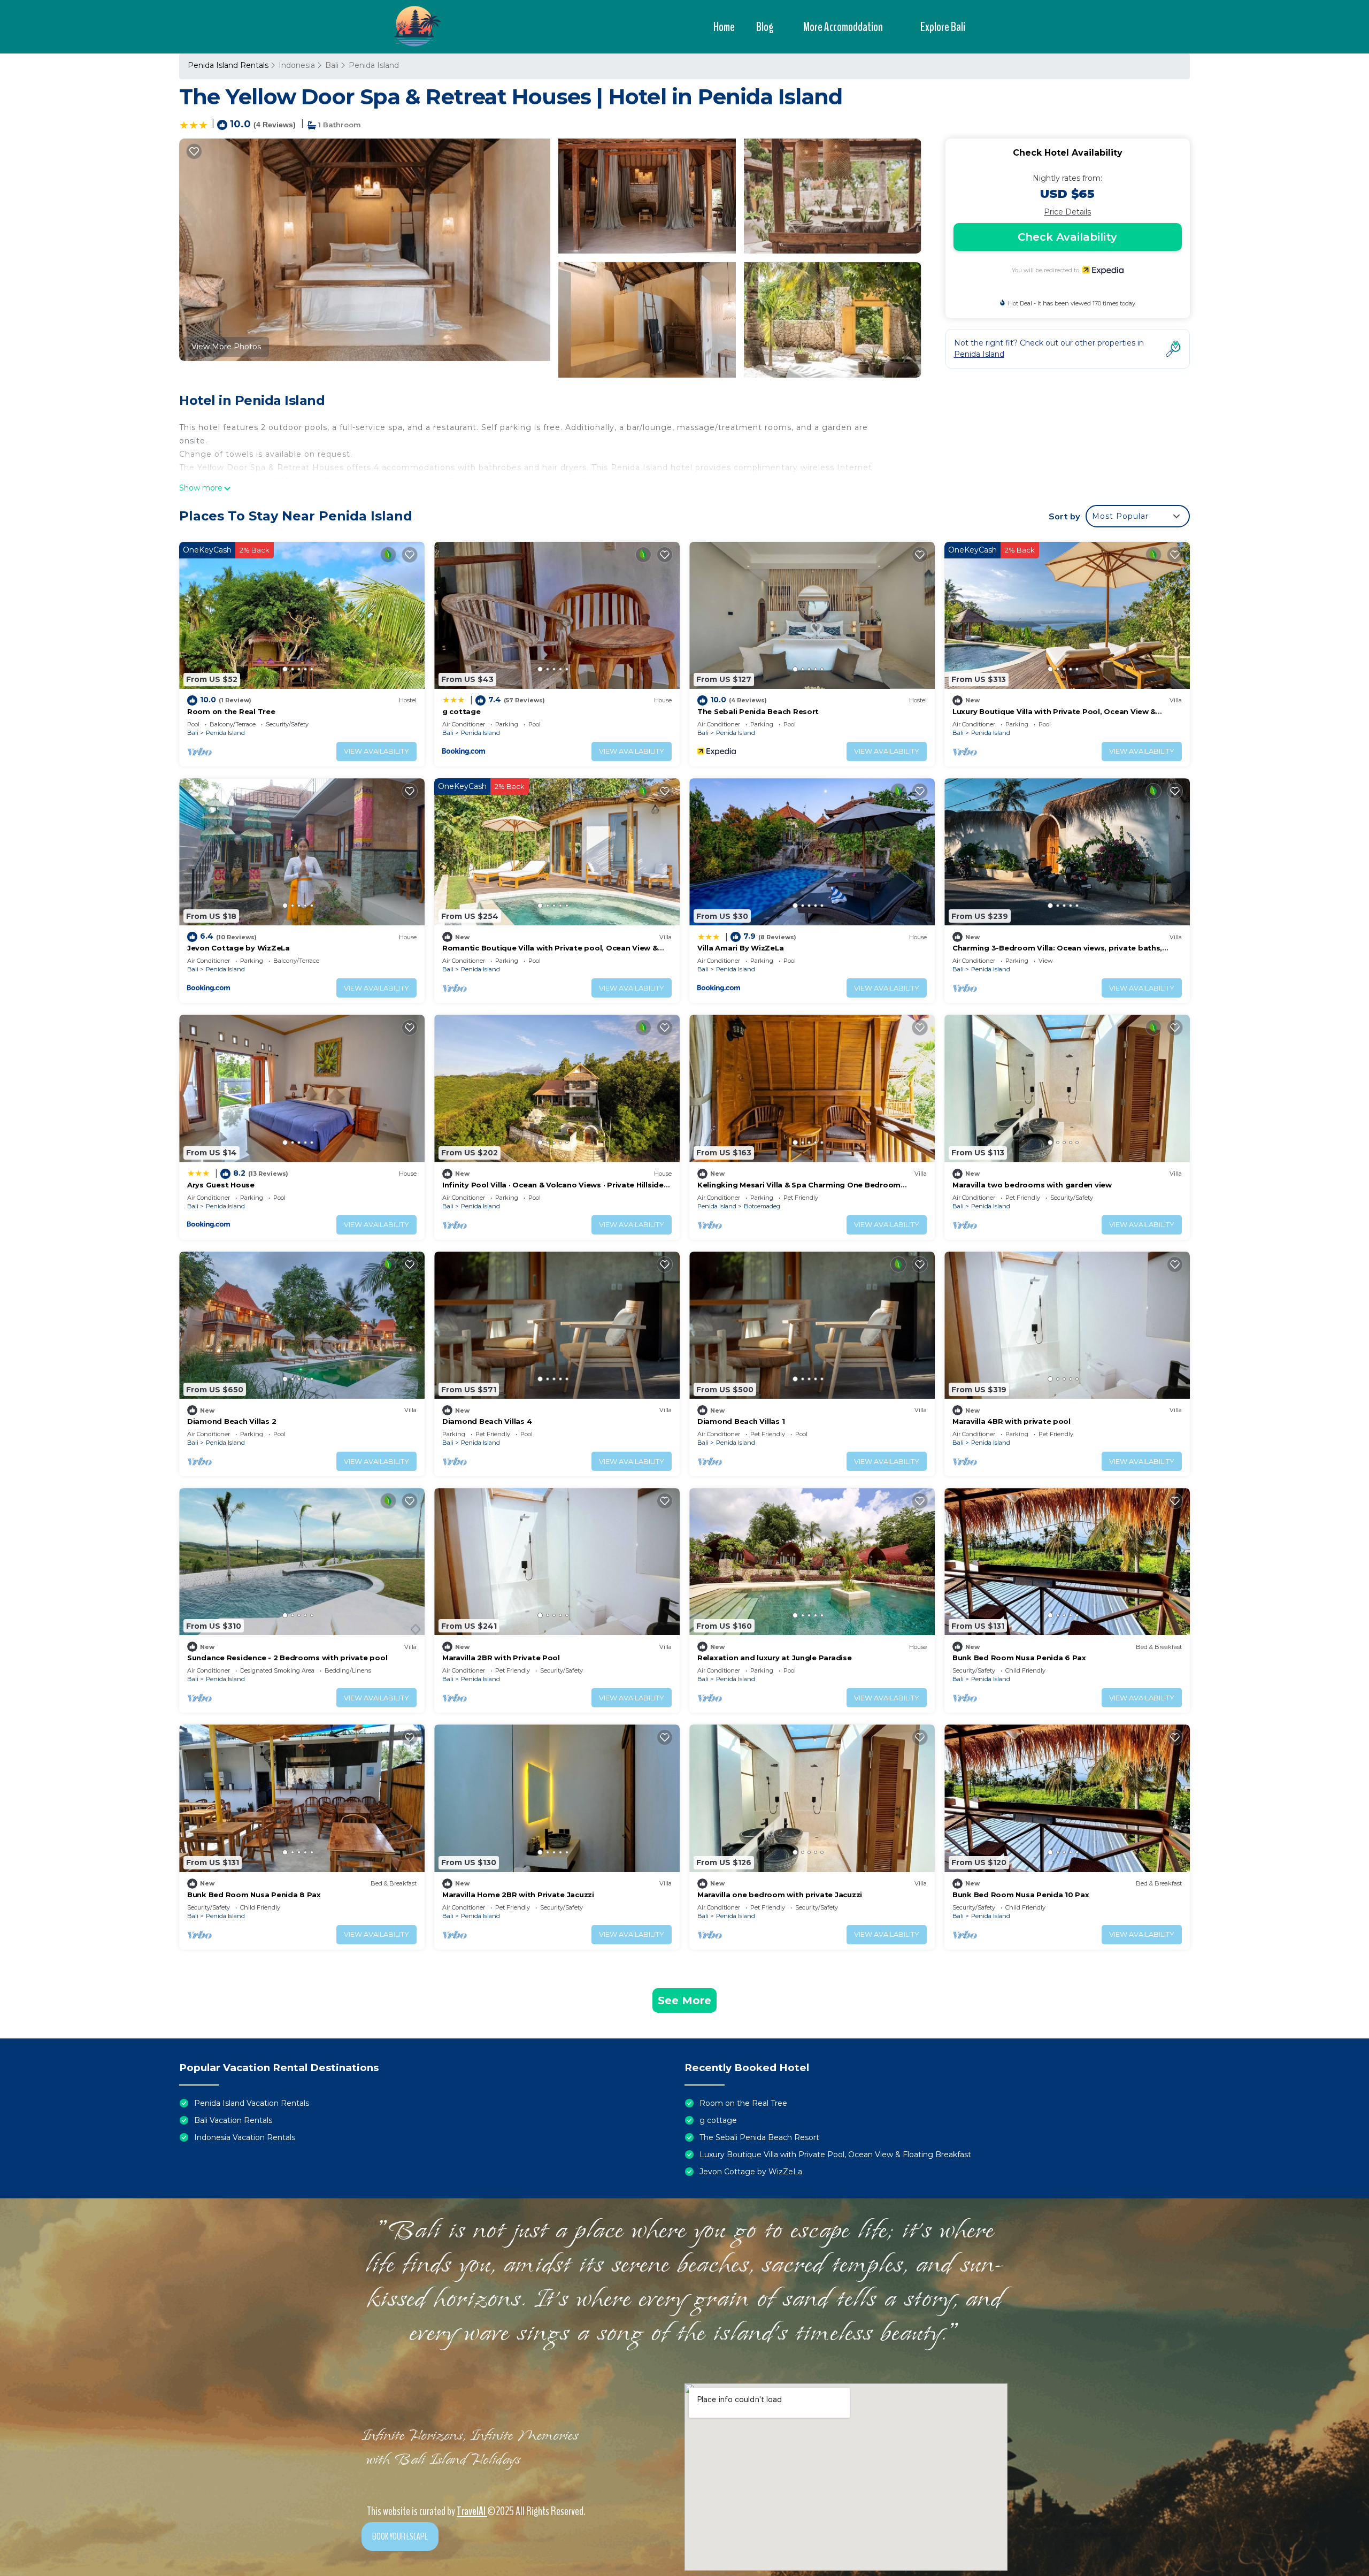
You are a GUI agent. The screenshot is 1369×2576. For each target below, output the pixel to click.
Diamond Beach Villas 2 (232, 1421)
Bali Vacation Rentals (233, 2120)
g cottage (462, 711)
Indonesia (297, 65)
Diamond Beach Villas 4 (487, 1421)
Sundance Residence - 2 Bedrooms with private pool (287, 1658)
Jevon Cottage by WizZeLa (239, 948)
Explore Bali (943, 27)
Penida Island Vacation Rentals (252, 2103)
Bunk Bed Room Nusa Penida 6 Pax (1019, 1658)
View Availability (376, 751)
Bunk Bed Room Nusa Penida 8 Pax (254, 1895)
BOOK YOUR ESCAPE (400, 2536)
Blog (765, 27)
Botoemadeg (762, 1206)
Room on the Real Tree (231, 711)
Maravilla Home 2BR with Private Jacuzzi (518, 1895)
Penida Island (374, 65)
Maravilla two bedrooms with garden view (1032, 1185)
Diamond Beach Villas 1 (741, 1421)
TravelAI (472, 2511)
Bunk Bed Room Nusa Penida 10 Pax (1021, 1895)
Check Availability (1067, 237)
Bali (332, 65)
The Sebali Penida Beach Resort (758, 711)
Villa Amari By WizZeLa (740, 948)
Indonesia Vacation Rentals (245, 2137)
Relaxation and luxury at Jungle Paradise (775, 1658)
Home (724, 27)
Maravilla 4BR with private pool (1012, 1421)
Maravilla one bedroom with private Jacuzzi (780, 1895)
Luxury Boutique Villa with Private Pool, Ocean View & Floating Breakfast (835, 2155)
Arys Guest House (221, 1185)
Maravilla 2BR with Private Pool (501, 1658)
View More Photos (226, 347)
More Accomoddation (843, 27)
